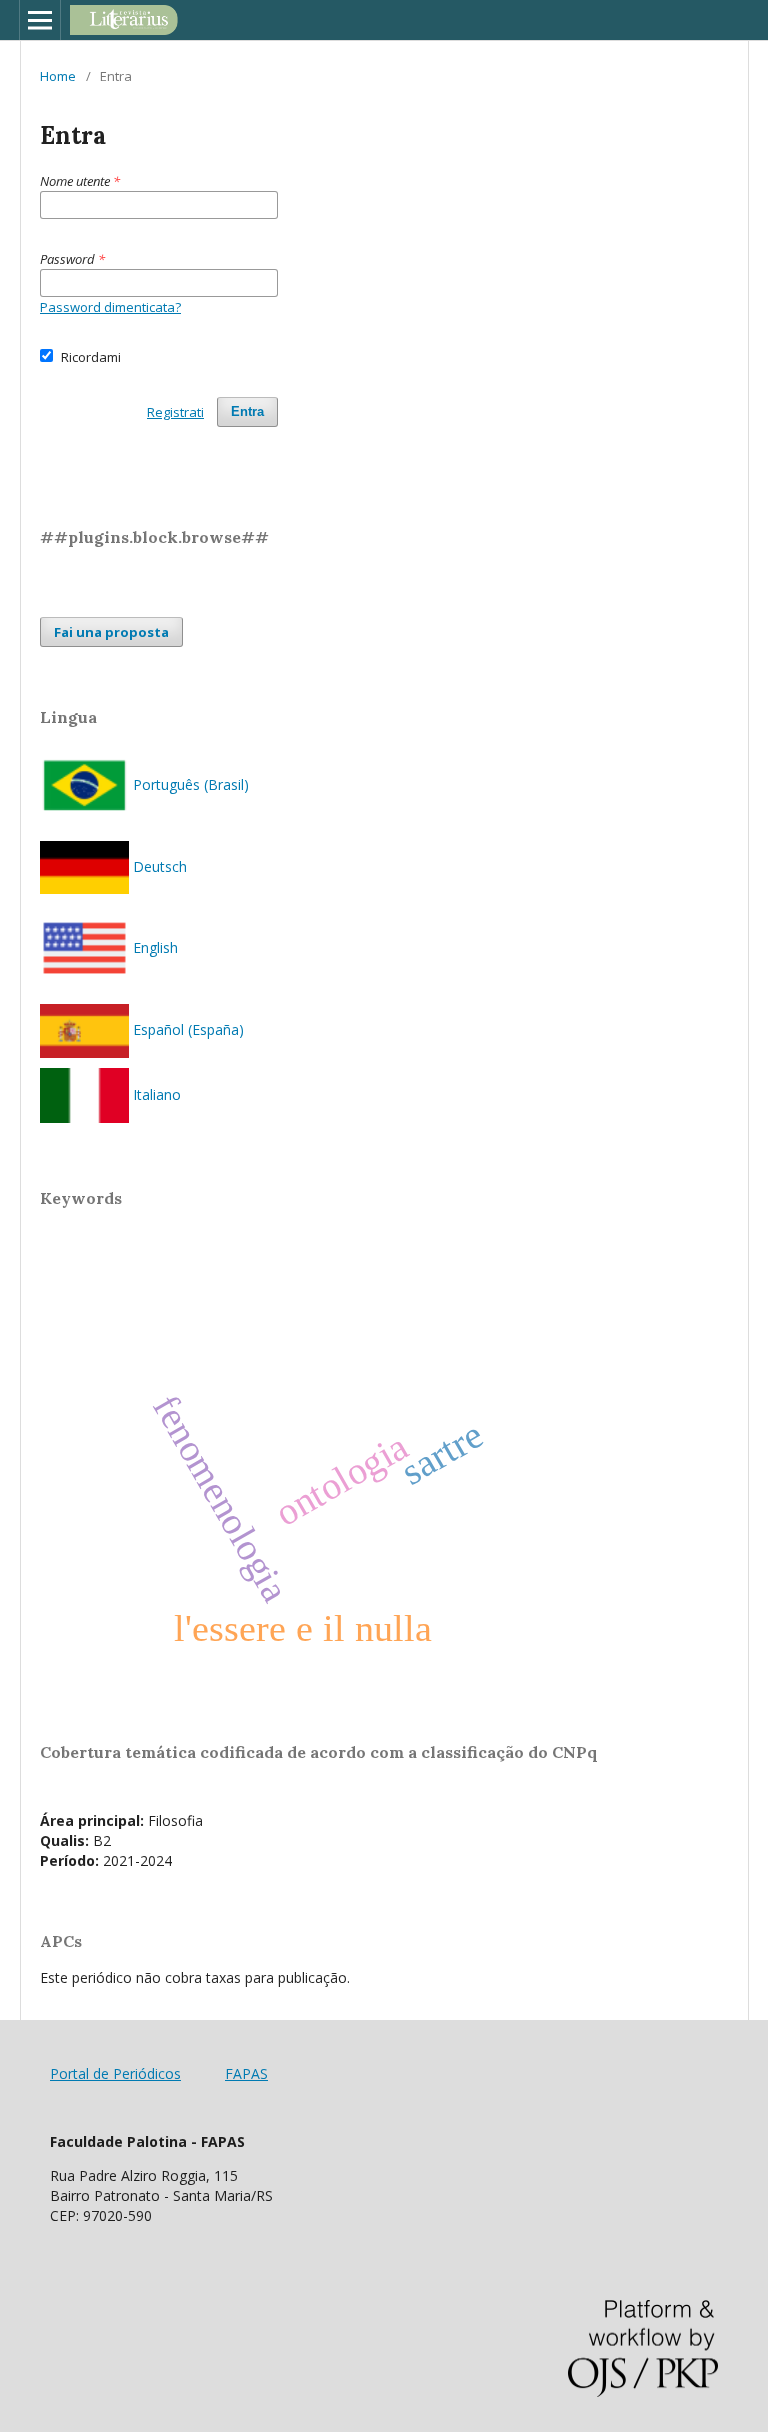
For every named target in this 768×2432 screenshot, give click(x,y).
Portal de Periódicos (115, 2073)
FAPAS (246, 2073)
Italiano (155, 1094)
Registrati (175, 412)
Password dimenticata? (110, 307)
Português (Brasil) (189, 784)
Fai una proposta (111, 632)
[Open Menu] (40, 20)
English (153, 947)
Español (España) (186, 1029)
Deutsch (158, 866)
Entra (247, 411)
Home (58, 76)
